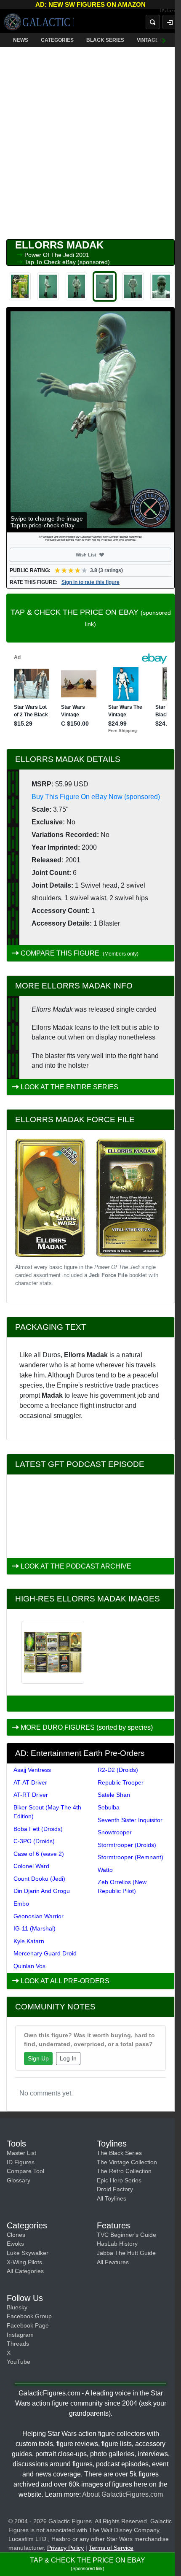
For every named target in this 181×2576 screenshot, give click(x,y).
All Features (113, 2262)
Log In (68, 2058)
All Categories (25, 2271)
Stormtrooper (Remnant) (130, 1857)
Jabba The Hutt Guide (126, 2253)
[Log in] (170, 22)
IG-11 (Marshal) (35, 1928)
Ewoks (15, 2244)
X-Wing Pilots (24, 2262)
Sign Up (38, 2058)
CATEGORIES (57, 40)
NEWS (21, 40)
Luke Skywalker (28, 2253)
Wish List (101, 555)
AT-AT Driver (30, 1782)
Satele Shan (114, 1795)
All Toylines (112, 2198)
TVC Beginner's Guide (126, 2235)
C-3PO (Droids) (34, 1841)
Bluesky (17, 2307)
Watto (105, 1870)
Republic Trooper (121, 1782)
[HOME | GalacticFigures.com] (39, 22)
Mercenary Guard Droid (45, 1953)
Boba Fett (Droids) (38, 1829)
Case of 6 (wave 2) (39, 1854)
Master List (21, 2153)
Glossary (19, 2180)
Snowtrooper (115, 1832)
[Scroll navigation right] (164, 40)
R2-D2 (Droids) (118, 1770)
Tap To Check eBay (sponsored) (67, 262)
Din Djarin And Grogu (42, 1891)
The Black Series (119, 2153)
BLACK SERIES (105, 40)
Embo (21, 1904)
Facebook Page (28, 2325)
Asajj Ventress (32, 1770)
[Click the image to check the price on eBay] (90, 420)
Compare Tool (25, 2171)
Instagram (20, 2335)
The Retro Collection (124, 2171)
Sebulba (109, 1807)
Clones (16, 2235)
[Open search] (153, 22)
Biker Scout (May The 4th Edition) (47, 1812)
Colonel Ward (31, 1866)
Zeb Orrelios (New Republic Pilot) (122, 1886)
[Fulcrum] (170, 11)
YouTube (19, 2362)
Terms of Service (111, 2548)
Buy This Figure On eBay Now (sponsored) (96, 797)
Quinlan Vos (29, 1966)
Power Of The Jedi (50, 255)
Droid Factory (115, 2189)
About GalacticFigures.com (122, 2494)
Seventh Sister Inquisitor (130, 1820)
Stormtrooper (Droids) (127, 1845)
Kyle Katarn (29, 1941)
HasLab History (117, 2244)
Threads (18, 2344)
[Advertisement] (90, 141)
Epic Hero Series (119, 2180)
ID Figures (21, 2162)
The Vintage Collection (127, 2162)
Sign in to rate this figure (90, 582)
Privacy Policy (65, 2548)
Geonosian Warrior (39, 1916)
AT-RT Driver (31, 1795)
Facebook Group (29, 2316)
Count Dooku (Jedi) (39, 1879)
